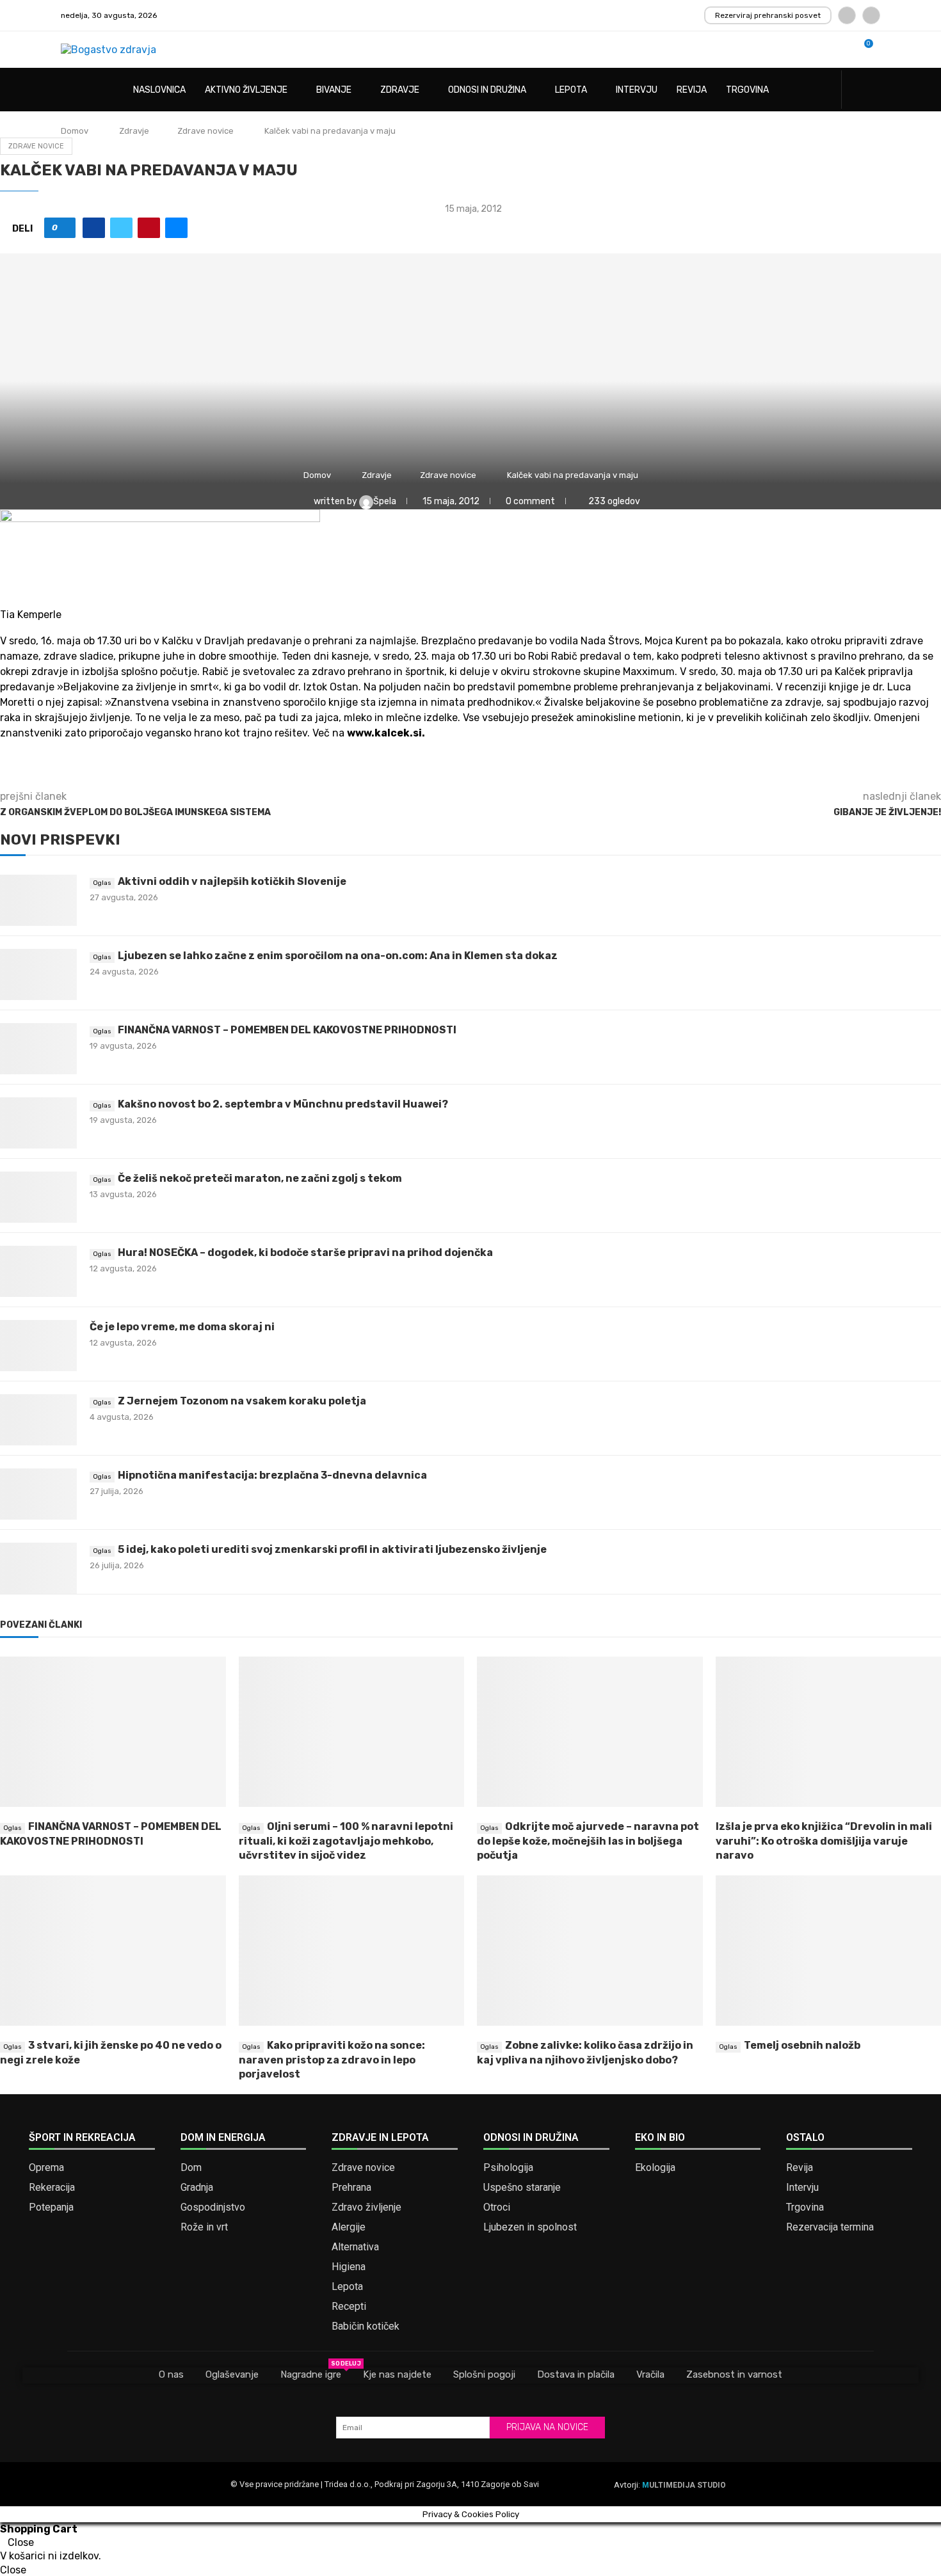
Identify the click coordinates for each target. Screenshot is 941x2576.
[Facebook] (847, 15)
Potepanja (51, 2207)
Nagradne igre (311, 2374)
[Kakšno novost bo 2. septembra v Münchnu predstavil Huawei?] (38, 1123)
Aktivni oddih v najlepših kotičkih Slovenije (232, 881)
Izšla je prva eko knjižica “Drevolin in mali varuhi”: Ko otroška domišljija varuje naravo (824, 1841)
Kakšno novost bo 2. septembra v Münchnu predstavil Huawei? (283, 1104)
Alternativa (355, 2247)
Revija (692, 90)
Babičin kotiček (366, 2326)
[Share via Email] (176, 228)
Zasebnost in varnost (734, 2374)
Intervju (637, 90)
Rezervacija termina (830, 2227)
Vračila (650, 2374)
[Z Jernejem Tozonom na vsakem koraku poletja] (38, 1420)
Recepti (349, 2307)
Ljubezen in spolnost (530, 2227)
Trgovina (747, 90)
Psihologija (508, 2168)
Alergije (349, 2227)
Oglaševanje (232, 2374)
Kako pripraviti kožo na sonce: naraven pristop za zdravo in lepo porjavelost (332, 2060)
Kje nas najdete (397, 2374)
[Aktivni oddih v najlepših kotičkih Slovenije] (38, 900)
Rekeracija (52, 2188)
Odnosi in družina (487, 90)
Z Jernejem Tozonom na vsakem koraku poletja (242, 1401)
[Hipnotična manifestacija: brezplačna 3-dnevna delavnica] (38, 1494)
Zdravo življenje (366, 2207)
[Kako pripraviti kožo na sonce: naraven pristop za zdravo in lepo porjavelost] (352, 1951)
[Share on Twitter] (121, 228)
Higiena (349, 2267)
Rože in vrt (204, 2227)
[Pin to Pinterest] (149, 228)
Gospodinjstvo (213, 2207)
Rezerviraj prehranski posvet (768, 15)
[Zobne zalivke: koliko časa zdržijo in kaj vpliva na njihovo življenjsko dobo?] (590, 1951)
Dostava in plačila (576, 2374)
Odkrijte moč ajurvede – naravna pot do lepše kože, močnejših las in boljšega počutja (588, 1841)
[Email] (871, 15)
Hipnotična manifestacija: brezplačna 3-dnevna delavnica (272, 1475)
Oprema (46, 2168)
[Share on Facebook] (94, 228)
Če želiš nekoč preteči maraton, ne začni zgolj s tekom (260, 1178)
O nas (171, 2374)
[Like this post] (64, 228)
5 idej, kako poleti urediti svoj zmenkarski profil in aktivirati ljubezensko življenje (332, 1549)
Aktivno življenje (246, 90)
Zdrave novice (205, 131)
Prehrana (351, 2188)
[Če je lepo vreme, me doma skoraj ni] (38, 1346)
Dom (191, 2168)
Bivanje (334, 90)
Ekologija (655, 2168)
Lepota (571, 90)
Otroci (497, 2207)
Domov (75, 131)
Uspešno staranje (522, 2188)
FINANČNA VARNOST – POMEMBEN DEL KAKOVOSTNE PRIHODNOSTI (287, 1030)
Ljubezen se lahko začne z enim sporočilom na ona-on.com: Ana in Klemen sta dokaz (338, 956)
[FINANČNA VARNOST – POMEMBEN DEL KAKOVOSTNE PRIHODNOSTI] (38, 1049)
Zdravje (400, 90)
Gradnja (197, 2188)
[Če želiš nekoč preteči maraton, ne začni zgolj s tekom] (38, 1197)
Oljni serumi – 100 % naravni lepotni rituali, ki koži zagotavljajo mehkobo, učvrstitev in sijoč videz (346, 1841)
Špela (386, 501)
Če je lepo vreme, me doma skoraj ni (182, 1327)
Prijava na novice (547, 2427)
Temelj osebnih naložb (802, 2045)
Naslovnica (159, 90)
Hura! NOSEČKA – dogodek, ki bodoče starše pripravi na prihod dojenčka (305, 1252)
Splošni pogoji (484, 2374)
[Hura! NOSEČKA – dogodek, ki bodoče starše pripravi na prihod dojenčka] (38, 1271)
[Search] (874, 91)
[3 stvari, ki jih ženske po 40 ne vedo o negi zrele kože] (113, 1951)
